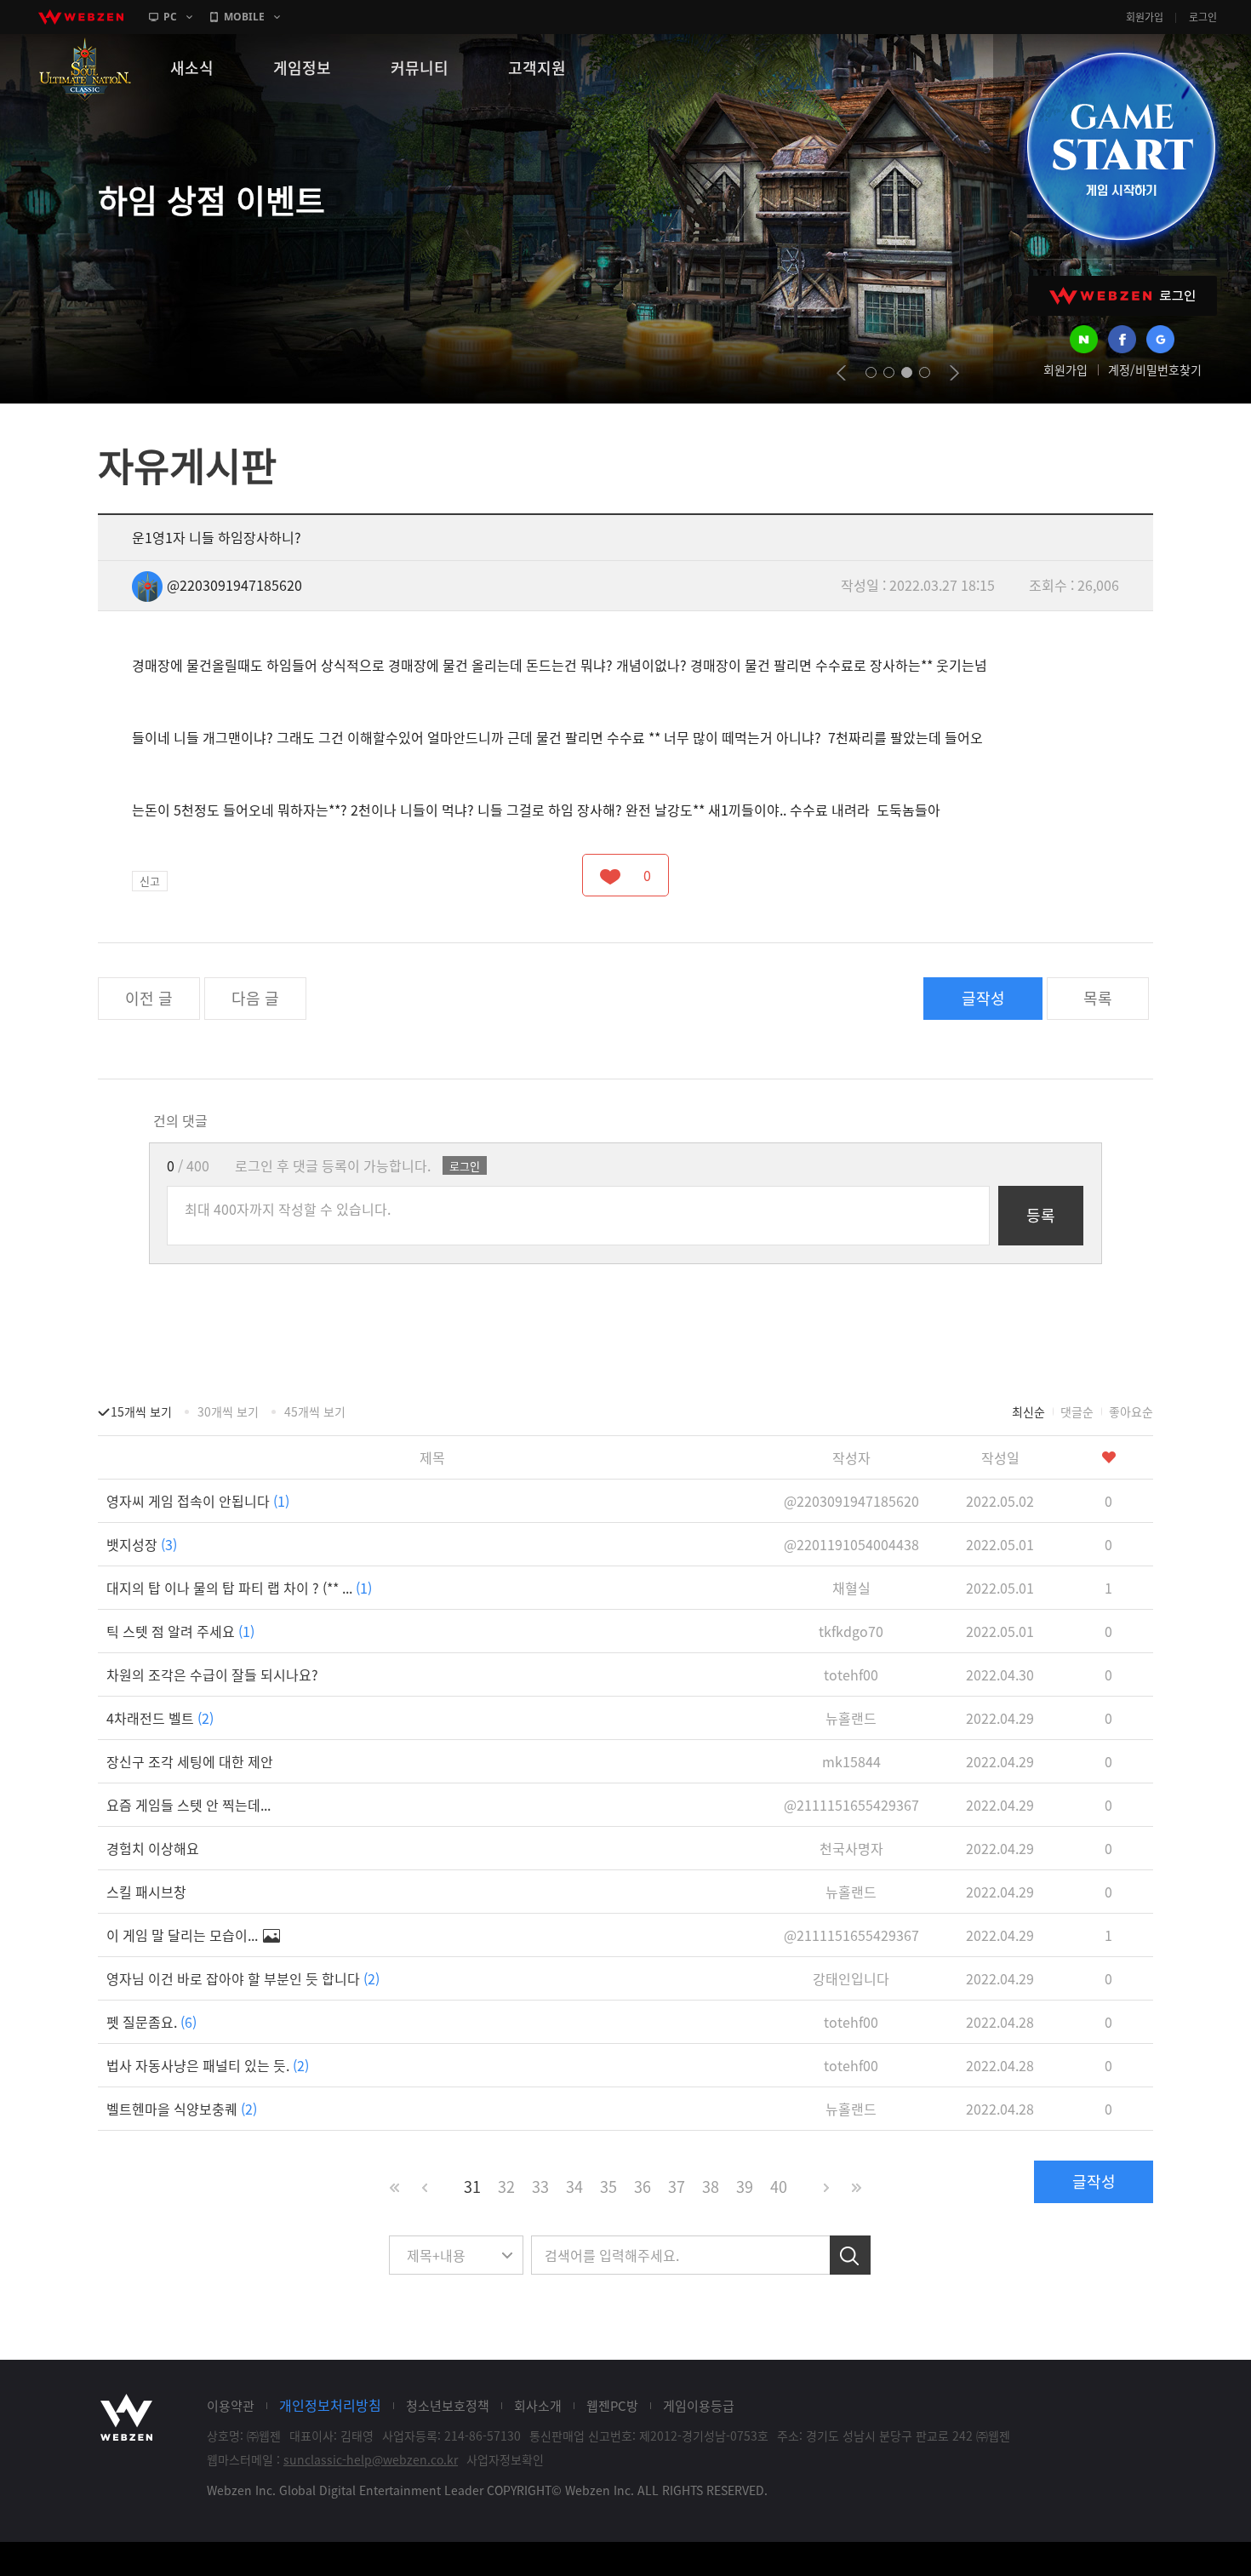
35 (608, 2187)
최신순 (1028, 1411)
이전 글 (149, 998)
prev (841, 373)
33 (540, 2187)
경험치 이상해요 (153, 1848)
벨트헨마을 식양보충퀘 (182, 2109)
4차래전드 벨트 (160, 1718)
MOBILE (244, 17)
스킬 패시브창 (146, 1892)
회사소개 (538, 2406)
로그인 (1203, 17)
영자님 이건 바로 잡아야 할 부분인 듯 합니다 (243, 1978)
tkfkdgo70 (851, 1631)
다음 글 (255, 998)
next (954, 373)
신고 (150, 881)
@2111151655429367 (851, 1805)
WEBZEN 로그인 (1122, 296)
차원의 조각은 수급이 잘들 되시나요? (212, 1674)
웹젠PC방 (612, 2406)
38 (711, 2187)
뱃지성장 (142, 1544)
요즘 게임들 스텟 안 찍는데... (189, 1805)
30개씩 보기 (228, 1411)
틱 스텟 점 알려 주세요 (180, 1631)
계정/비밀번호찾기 (1155, 369)
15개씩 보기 (141, 1411)
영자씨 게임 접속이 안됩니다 (198, 1501)
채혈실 (851, 1588)
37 (677, 2187)
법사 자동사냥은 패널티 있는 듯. (208, 2065)
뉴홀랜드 (851, 1718)
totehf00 (851, 1674)
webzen (81, 17)
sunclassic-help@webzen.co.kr (371, 2459)
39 (745, 2187)
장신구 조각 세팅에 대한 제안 (190, 1761)
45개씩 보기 (315, 1411)
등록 (1041, 1215)
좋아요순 (1131, 1411)
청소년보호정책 (448, 2406)
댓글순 (1077, 1411)
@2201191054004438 (851, 1544)
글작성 (983, 998)
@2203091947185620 (234, 585)
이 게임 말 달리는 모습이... (184, 1935)
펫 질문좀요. (151, 2022)
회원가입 (1145, 17)
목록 (1098, 998)
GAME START (1121, 146)
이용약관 (231, 2406)
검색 (850, 2255)
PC (170, 17)
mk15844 (851, 1761)
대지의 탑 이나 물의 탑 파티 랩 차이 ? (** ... (239, 1588)
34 (574, 2187)
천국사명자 (851, 1848)
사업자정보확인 (505, 2459)
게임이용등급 (699, 2406)
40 (779, 2187)
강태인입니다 (851, 1978)
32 (506, 2187)
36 (643, 2187)
